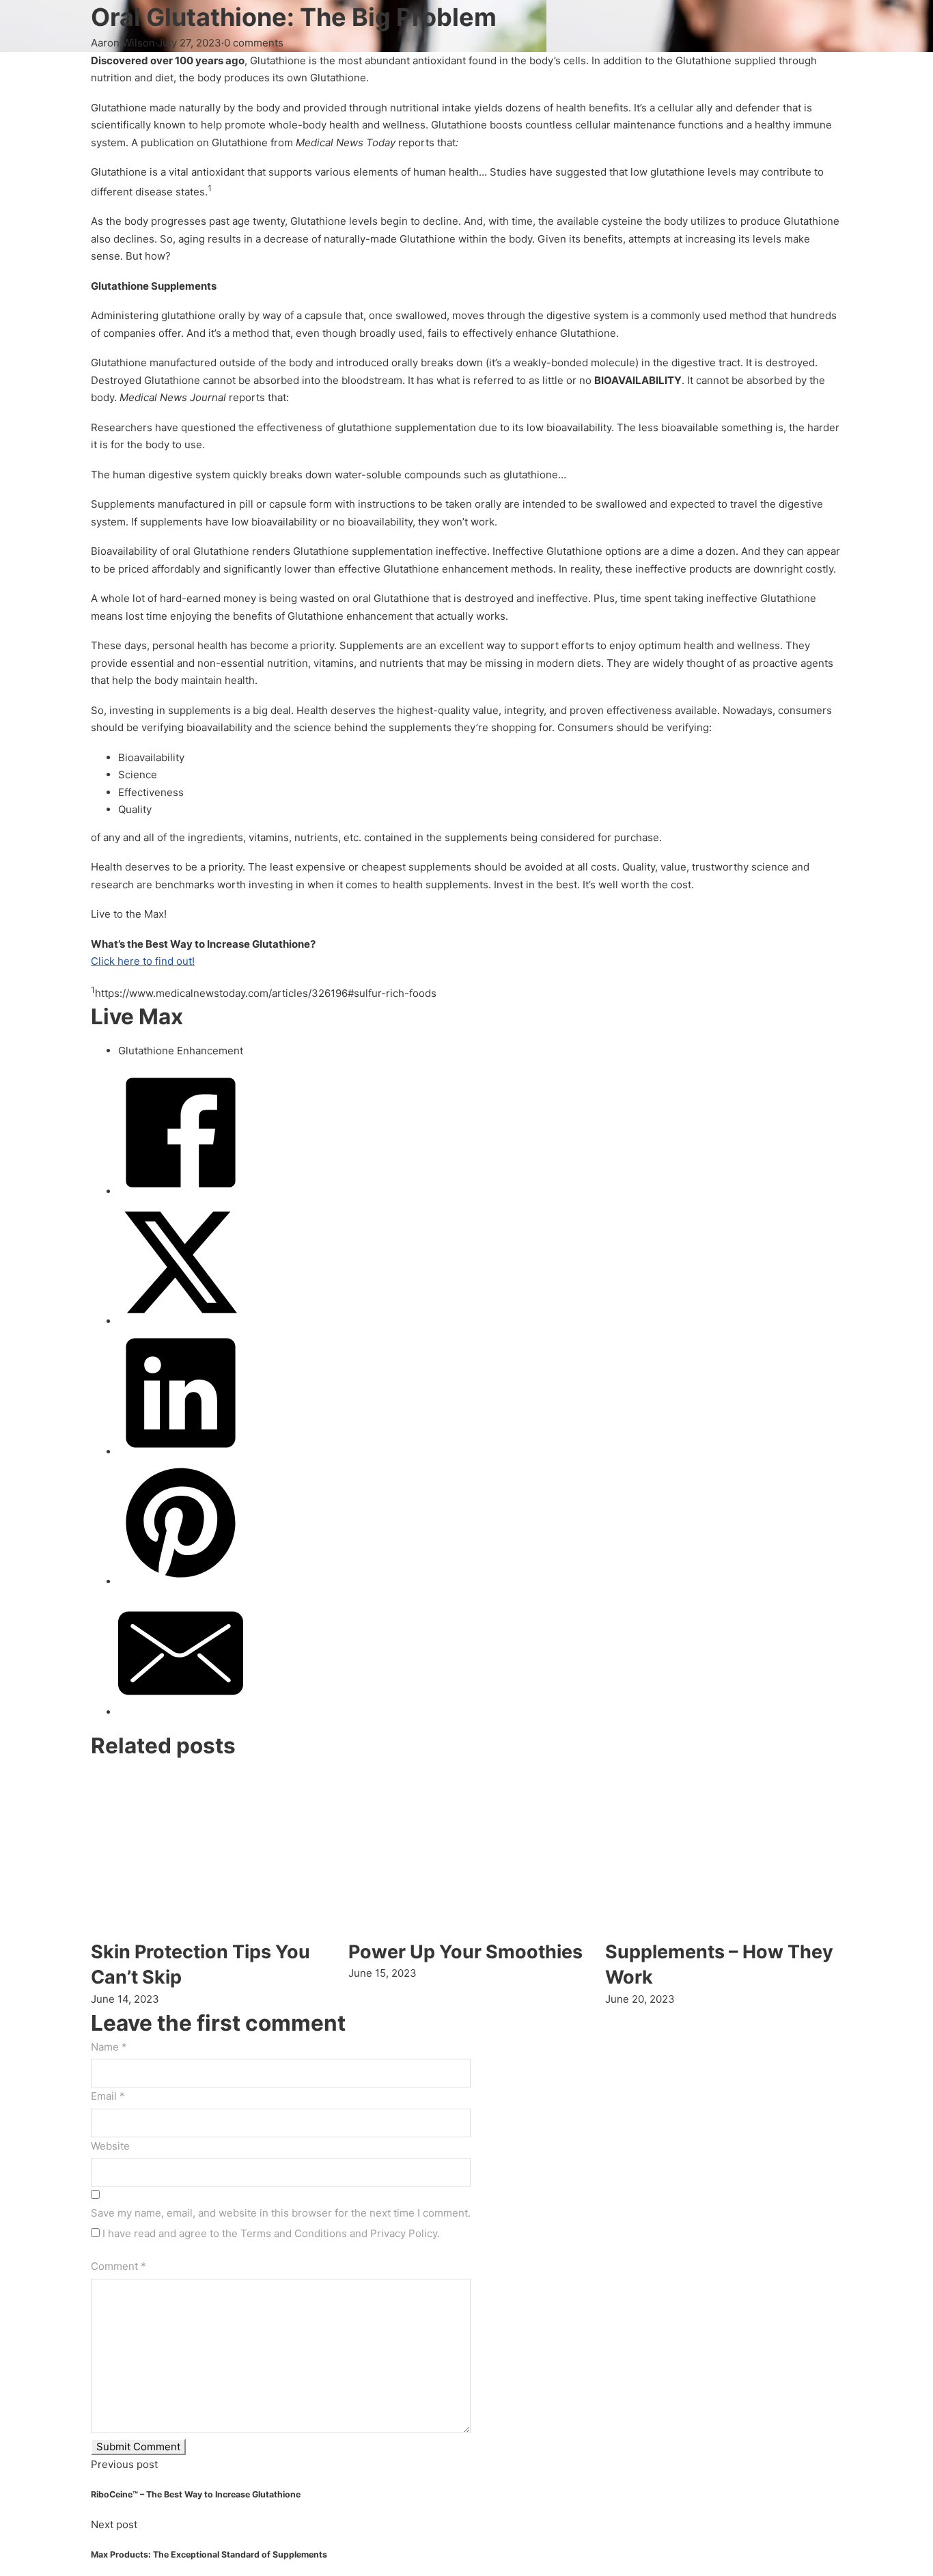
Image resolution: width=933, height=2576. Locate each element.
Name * (109, 2047)
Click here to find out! (143, 961)
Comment (119, 2266)
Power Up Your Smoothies (465, 1952)
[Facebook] (181, 1191)
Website (110, 2146)
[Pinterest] (181, 1581)
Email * (108, 2096)
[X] (181, 1321)
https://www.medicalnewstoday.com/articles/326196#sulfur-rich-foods (266, 993)
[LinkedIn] (181, 1452)
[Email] (181, 1712)
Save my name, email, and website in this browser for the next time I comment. (281, 2213)
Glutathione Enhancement (181, 1051)
